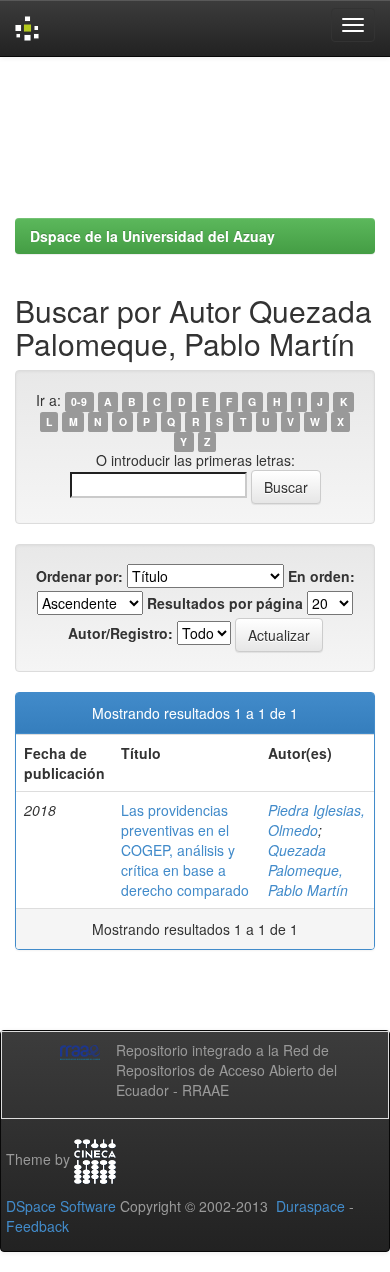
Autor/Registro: (120, 633)
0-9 (79, 401)
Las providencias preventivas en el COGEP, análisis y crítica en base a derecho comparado (185, 850)
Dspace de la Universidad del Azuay (152, 236)
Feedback (37, 1226)
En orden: (321, 576)
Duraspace (310, 1206)
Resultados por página (225, 603)
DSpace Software (61, 1206)
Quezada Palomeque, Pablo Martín (308, 870)
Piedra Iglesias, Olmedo (316, 820)
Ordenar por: (79, 576)
